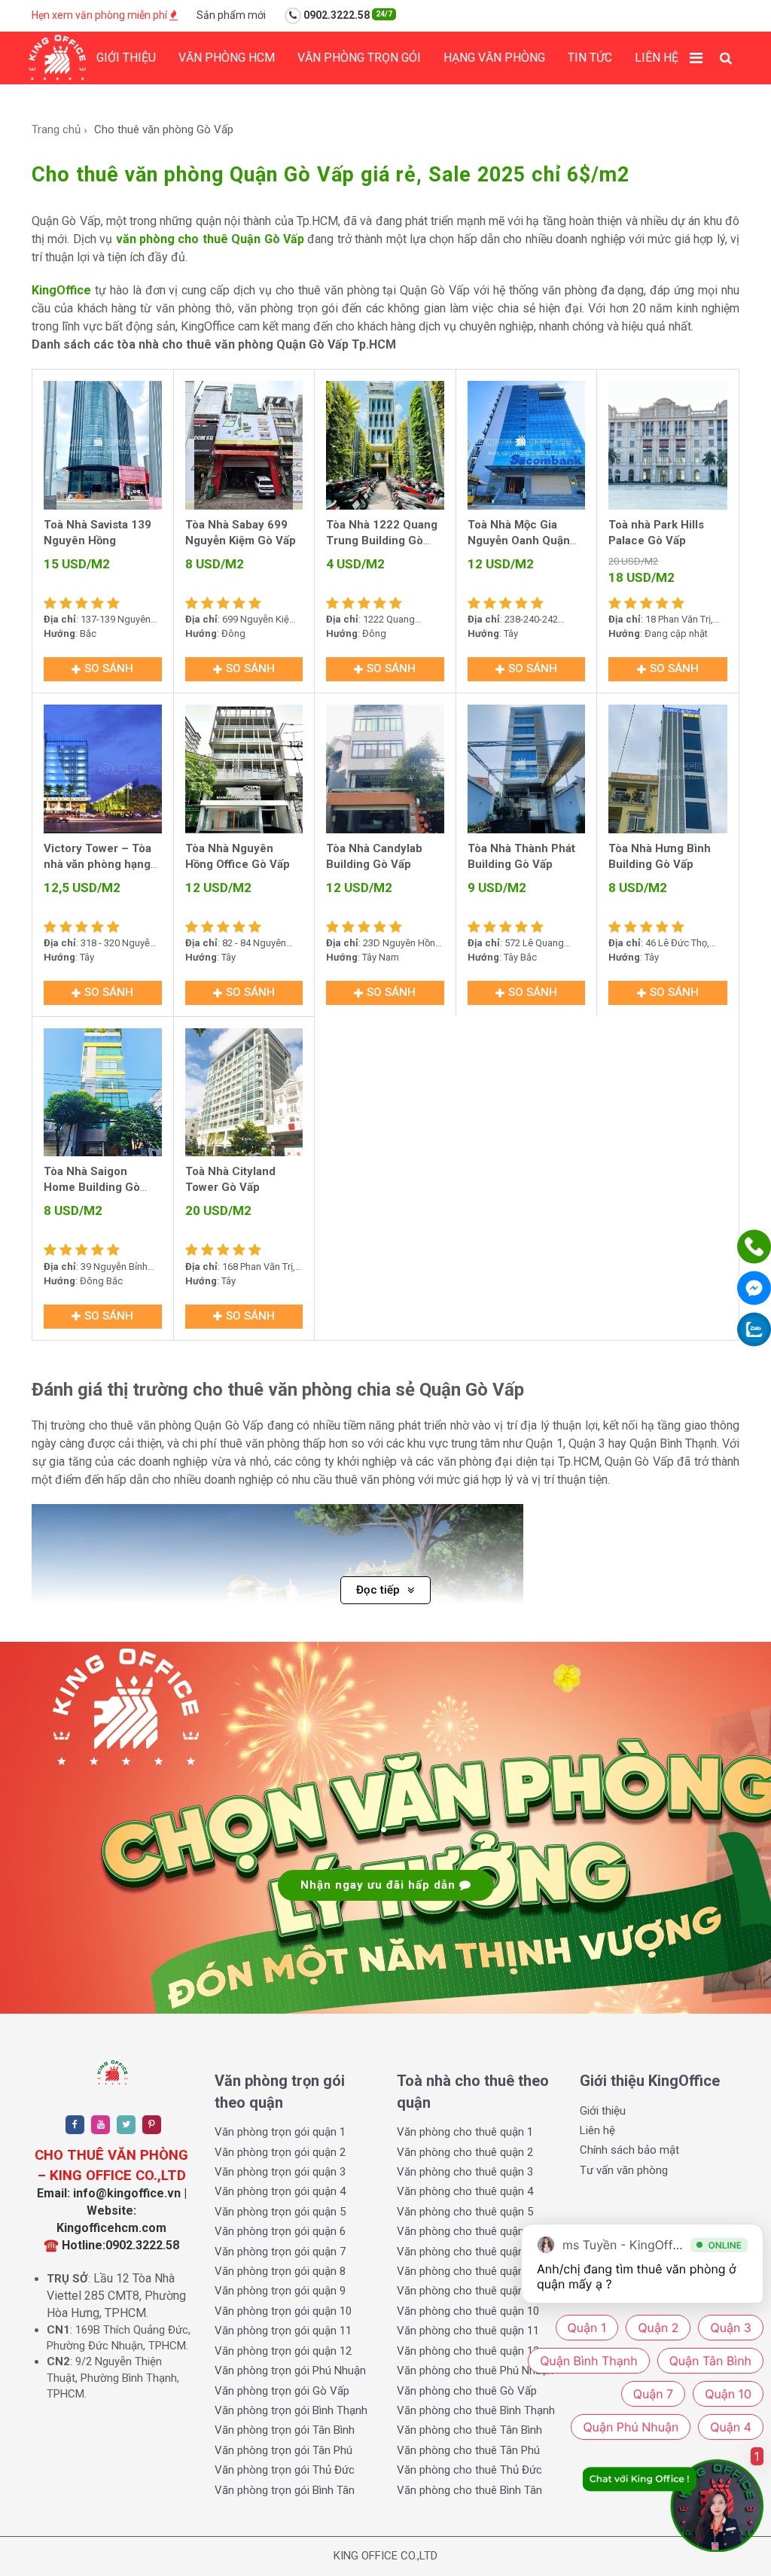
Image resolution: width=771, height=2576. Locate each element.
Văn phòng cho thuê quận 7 (465, 2252)
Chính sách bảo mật (629, 2150)
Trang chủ (56, 129)
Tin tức (590, 58)
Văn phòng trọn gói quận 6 (280, 2231)
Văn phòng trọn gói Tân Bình (285, 2430)
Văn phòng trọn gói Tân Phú (283, 2450)
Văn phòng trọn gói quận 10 (283, 2311)
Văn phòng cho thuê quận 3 (465, 2172)
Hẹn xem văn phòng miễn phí (101, 15)
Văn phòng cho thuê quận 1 (465, 2132)
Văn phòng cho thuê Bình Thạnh (476, 2410)
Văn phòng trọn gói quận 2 (280, 2152)
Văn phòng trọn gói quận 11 (283, 2331)
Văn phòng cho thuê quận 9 (465, 2291)
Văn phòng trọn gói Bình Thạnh (291, 2410)
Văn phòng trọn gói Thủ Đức (285, 2470)
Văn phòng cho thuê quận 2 (465, 2152)
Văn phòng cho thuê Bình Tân (469, 2490)
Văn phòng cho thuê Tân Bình (469, 2430)
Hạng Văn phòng (494, 58)
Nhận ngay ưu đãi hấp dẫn (380, 1885)
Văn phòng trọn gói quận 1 (280, 2132)
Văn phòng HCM (227, 58)
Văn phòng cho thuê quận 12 (468, 2351)
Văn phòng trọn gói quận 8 (280, 2271)
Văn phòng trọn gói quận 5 (280, 2212)
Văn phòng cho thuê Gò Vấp (467, 2391)
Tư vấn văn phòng (624, 2170)
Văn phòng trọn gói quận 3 (280, 2172)
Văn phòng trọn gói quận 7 (280, 2252)
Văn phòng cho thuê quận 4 (465, 2191)
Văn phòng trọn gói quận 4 (280, 2191)
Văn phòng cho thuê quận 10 (468, 2311)
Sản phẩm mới (231, 15)
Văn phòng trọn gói (359, 58)
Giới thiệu (126, 58)
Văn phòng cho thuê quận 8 (465, 2271)
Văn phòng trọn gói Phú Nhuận (290, 2370)
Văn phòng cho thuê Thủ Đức (469, 2470)
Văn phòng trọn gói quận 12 (283, 2351)
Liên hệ (657, 58)
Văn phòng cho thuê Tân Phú (468, 2450)
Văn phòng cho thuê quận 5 (465, 2212)
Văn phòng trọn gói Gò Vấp (282, 2391)
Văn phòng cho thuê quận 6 (465, 2231)
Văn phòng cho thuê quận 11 (468, 2331)
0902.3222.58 (347, 15)
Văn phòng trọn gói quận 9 (280, 2291)
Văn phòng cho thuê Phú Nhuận (475, 2370)
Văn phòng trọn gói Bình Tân (285, 2490)
